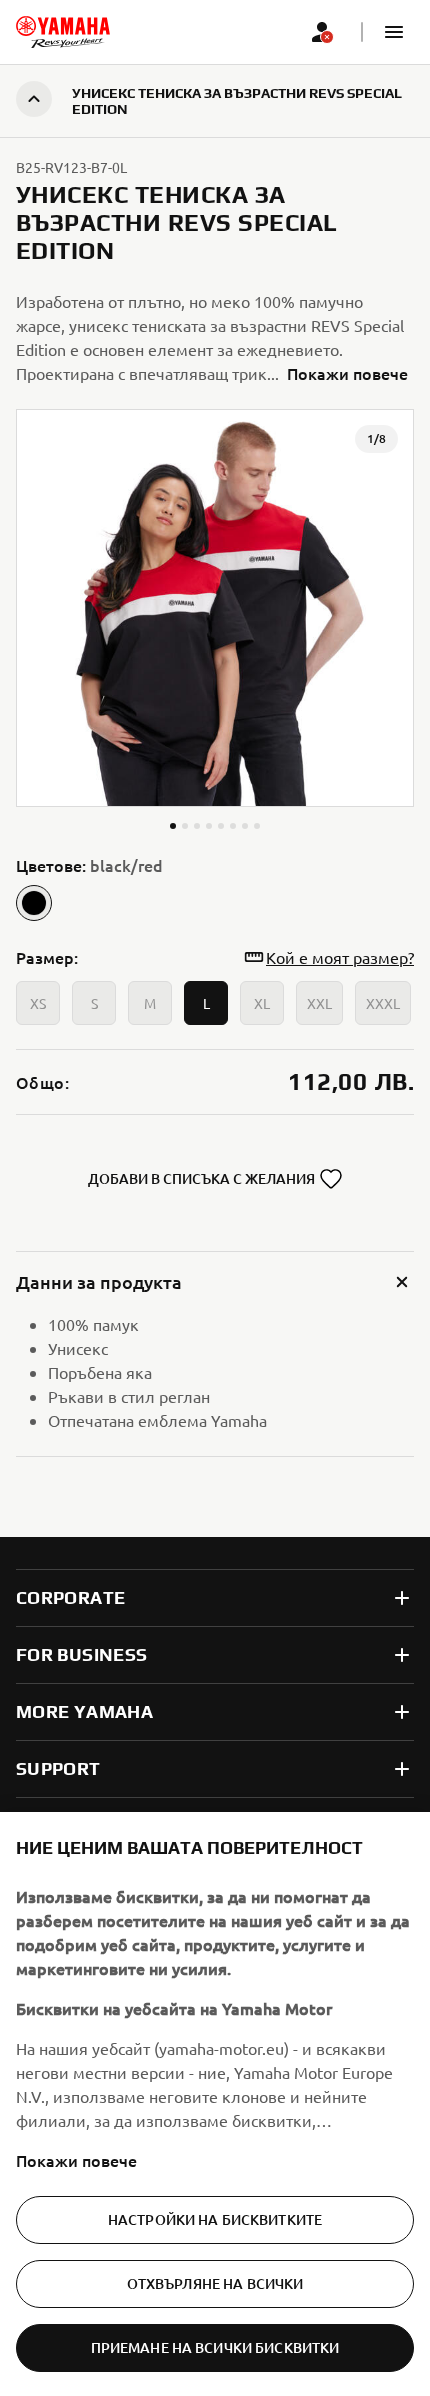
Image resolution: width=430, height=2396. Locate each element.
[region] (215, 2104)
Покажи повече (76, 2160)
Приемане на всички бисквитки (215, 2347)
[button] (394, 32)
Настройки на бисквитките (215, 2219)
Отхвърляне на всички (215, 2283)
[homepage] (63, 32)
